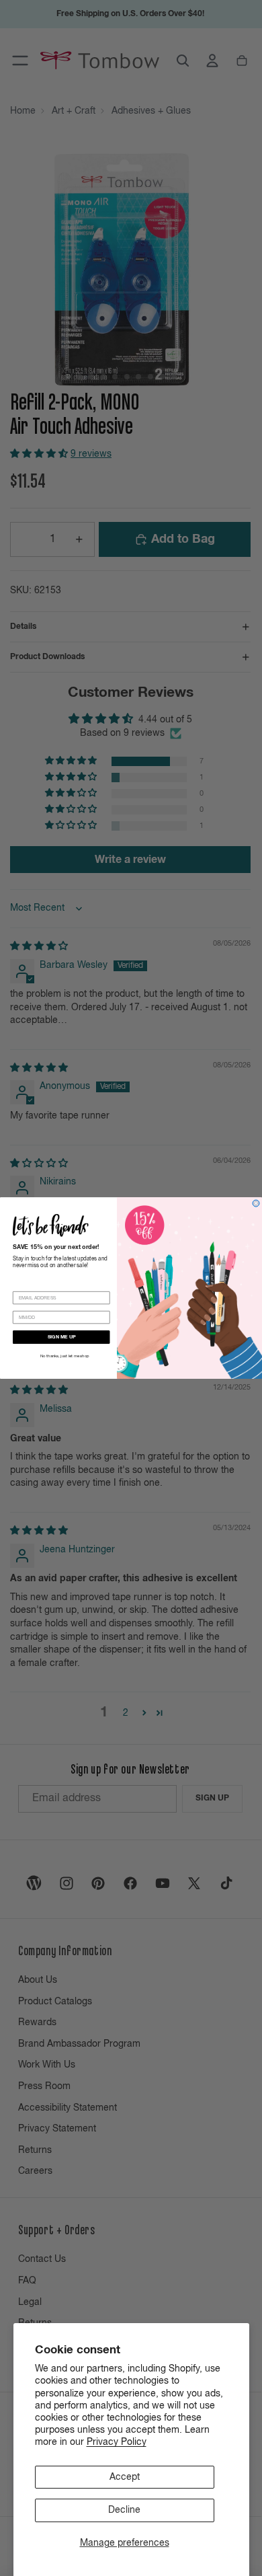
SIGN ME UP (62, 1337)
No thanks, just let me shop (65, 1357)
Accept (125, 2477)
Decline (124, 2510)
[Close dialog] (256, 1203)
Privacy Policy (117, 2442)
